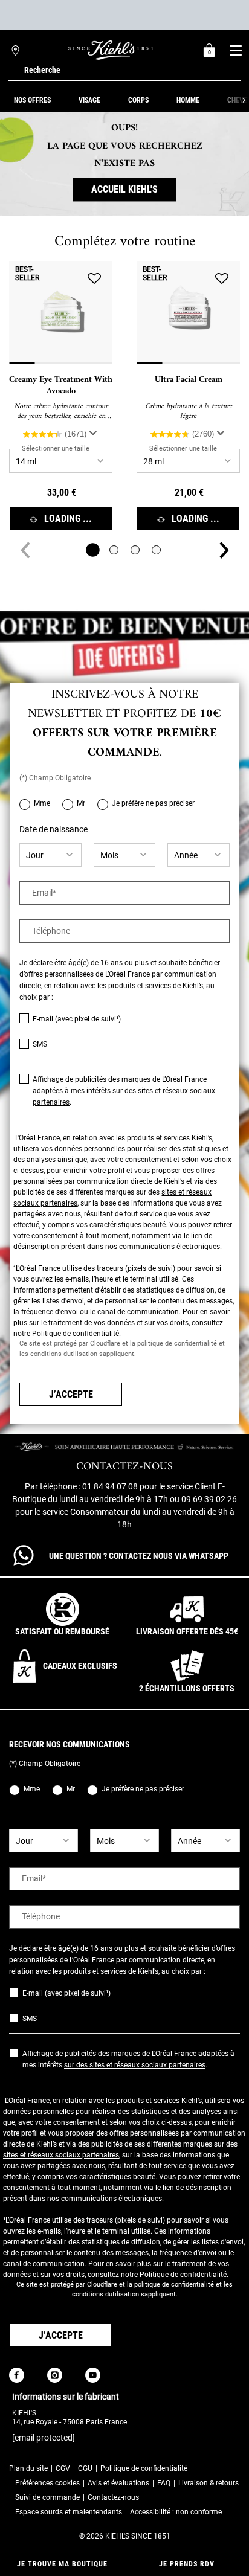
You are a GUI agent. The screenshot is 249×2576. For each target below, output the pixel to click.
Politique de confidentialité (76, 1334)
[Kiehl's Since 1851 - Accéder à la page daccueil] (111, 50)
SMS (40, 1044)
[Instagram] (55, 2375)
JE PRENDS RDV (187, 2564)
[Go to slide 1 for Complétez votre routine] (93, 550)
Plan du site (28, 2468)
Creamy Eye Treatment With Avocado (61, 386)
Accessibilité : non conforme (176, 2512)
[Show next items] (244, 100)
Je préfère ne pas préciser (153, 803)
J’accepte (71, 1394)
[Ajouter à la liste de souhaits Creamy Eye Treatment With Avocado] (94, 279)
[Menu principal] (235, 50)
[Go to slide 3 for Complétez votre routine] (135, 550)
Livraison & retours (209, 2483)
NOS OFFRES (32, 100)
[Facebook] (17, 2375)
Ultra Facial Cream (189, 380)
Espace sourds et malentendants (69, 2512)
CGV (63, 2468)
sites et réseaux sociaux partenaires (61, 2155)
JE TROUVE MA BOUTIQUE (62, 2564)
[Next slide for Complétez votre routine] (224, 550)
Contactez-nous (113, 2497)
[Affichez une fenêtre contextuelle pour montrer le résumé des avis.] (93, 433)
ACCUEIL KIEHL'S (124, 189)
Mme (42, 803)
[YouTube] (93, 2375)
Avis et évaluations (118, 2483)
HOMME (188, 100)
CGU (85, 2468)
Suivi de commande (47, 2497)
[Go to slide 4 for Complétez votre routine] (156, 550)
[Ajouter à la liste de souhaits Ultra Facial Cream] (222, 279)
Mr (81, 803)
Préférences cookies (47, 2483)
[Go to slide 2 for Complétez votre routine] (114, 550)
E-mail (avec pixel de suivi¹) (77, 1019)
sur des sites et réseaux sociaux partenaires (135, 2065)
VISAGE (89, 100)
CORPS (138, 100)
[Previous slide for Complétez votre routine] (25, 550)
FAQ (164, 2483)
